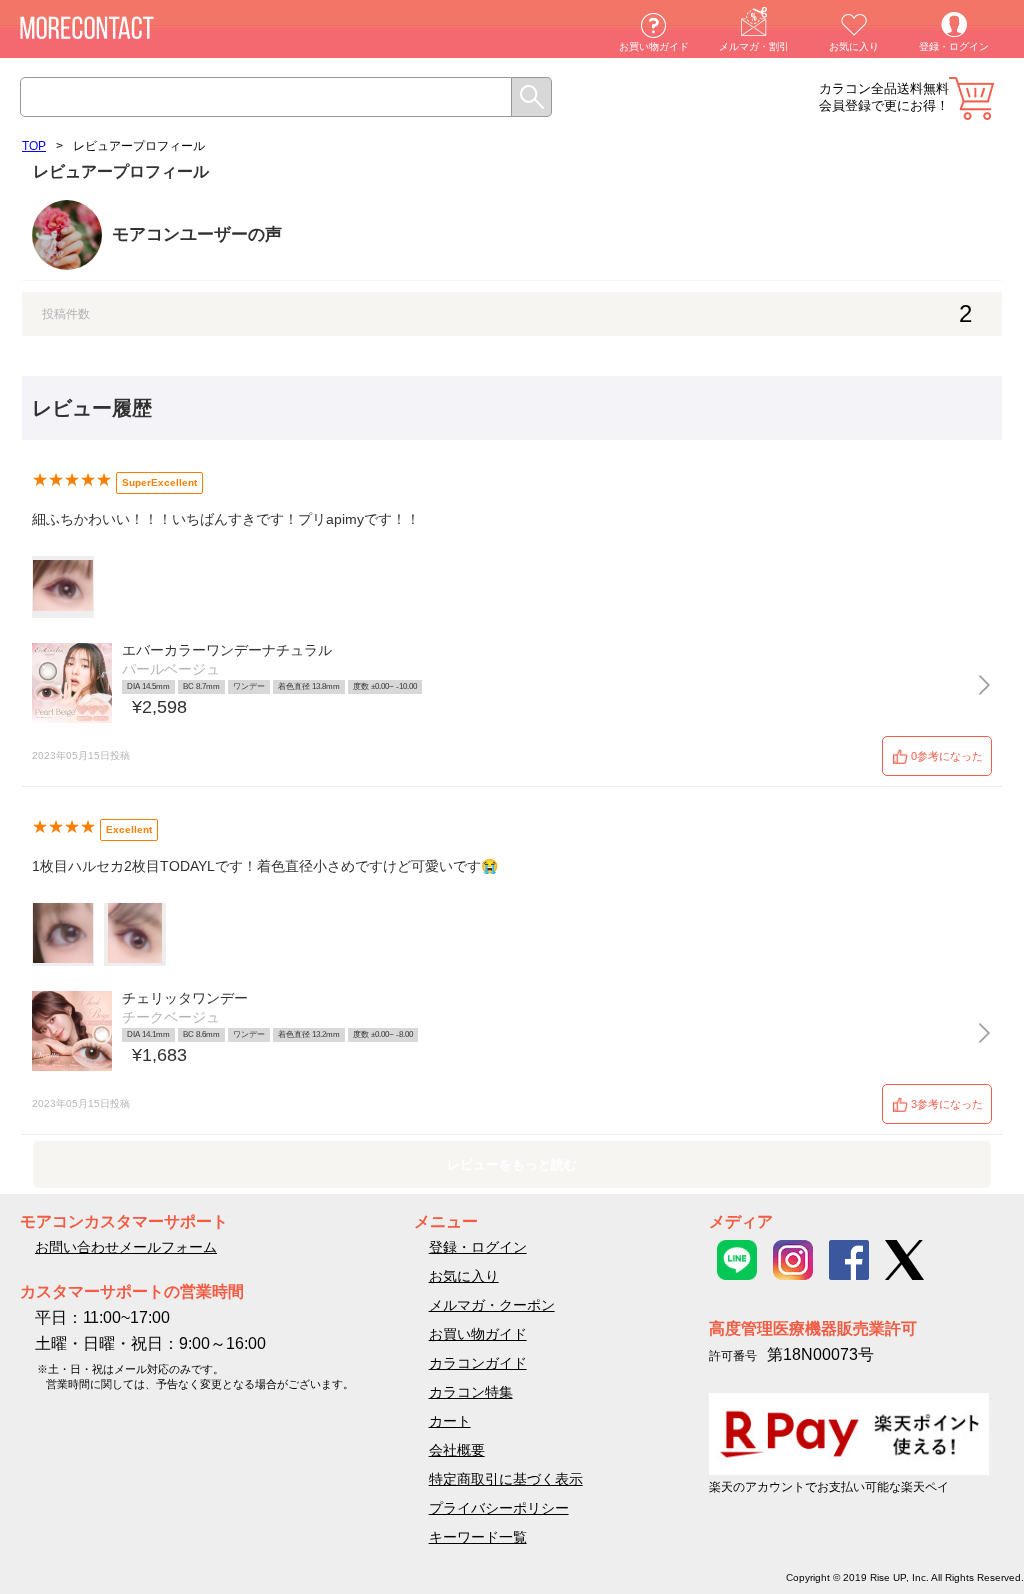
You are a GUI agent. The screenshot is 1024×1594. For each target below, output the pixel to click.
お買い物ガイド (654, 46)
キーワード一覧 (478, 1537)
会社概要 (457, 1450)
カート (971, 98)
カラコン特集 (471, 1392)
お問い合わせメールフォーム (126, 1247)
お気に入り (854, 46)
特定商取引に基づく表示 (506, 1479)
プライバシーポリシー (499, 1508)
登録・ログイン (954, 46)
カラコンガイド (478, 1363)
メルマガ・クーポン (492, 1305)
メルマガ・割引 (754, 46)
